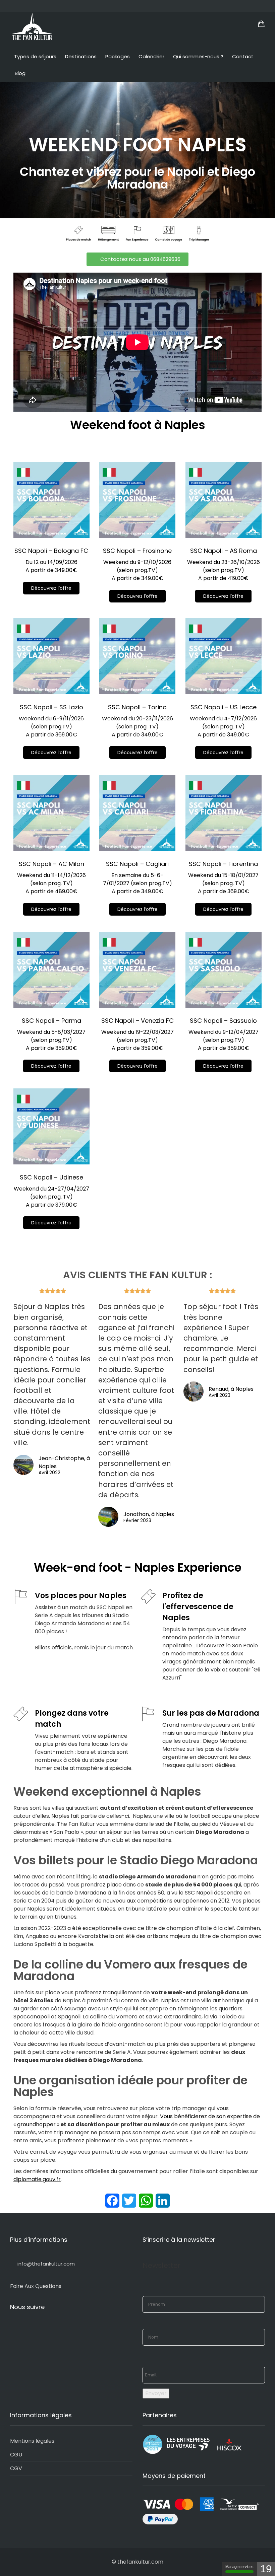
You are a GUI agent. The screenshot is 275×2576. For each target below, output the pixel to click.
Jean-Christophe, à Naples (64, 1462)
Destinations (81, 56)
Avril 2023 (219, 1396)
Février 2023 (137, 1521)
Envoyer (156, 2393)
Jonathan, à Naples (149, 1514)
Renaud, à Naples (231, 1389)
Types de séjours (35, 56)
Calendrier (151, 56)
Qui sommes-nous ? (198, 56)
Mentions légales (32, 2441)
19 (266, 2569)
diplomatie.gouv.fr (37, 2179)
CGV (16, 2468)
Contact (243, 56)
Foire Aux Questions (36, 2286)
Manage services (239, 2567)
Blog (20, 73)
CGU (16, 2455)
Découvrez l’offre (51, 588)
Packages (118, 56)
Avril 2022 (49, 1473)
